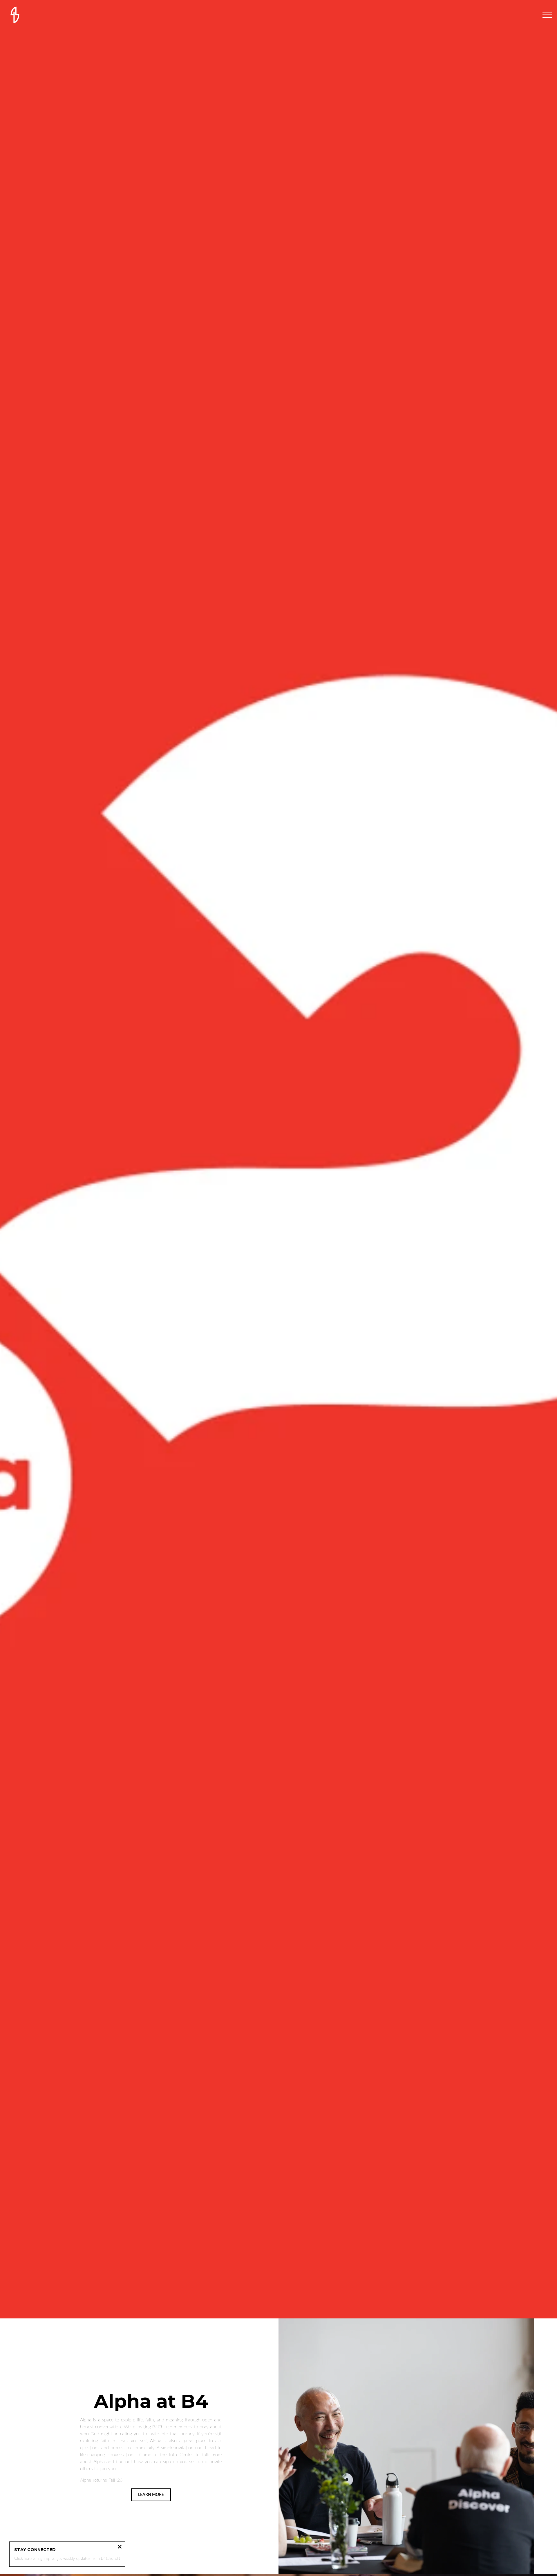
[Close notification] (120, 2547)
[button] (547, 15)
